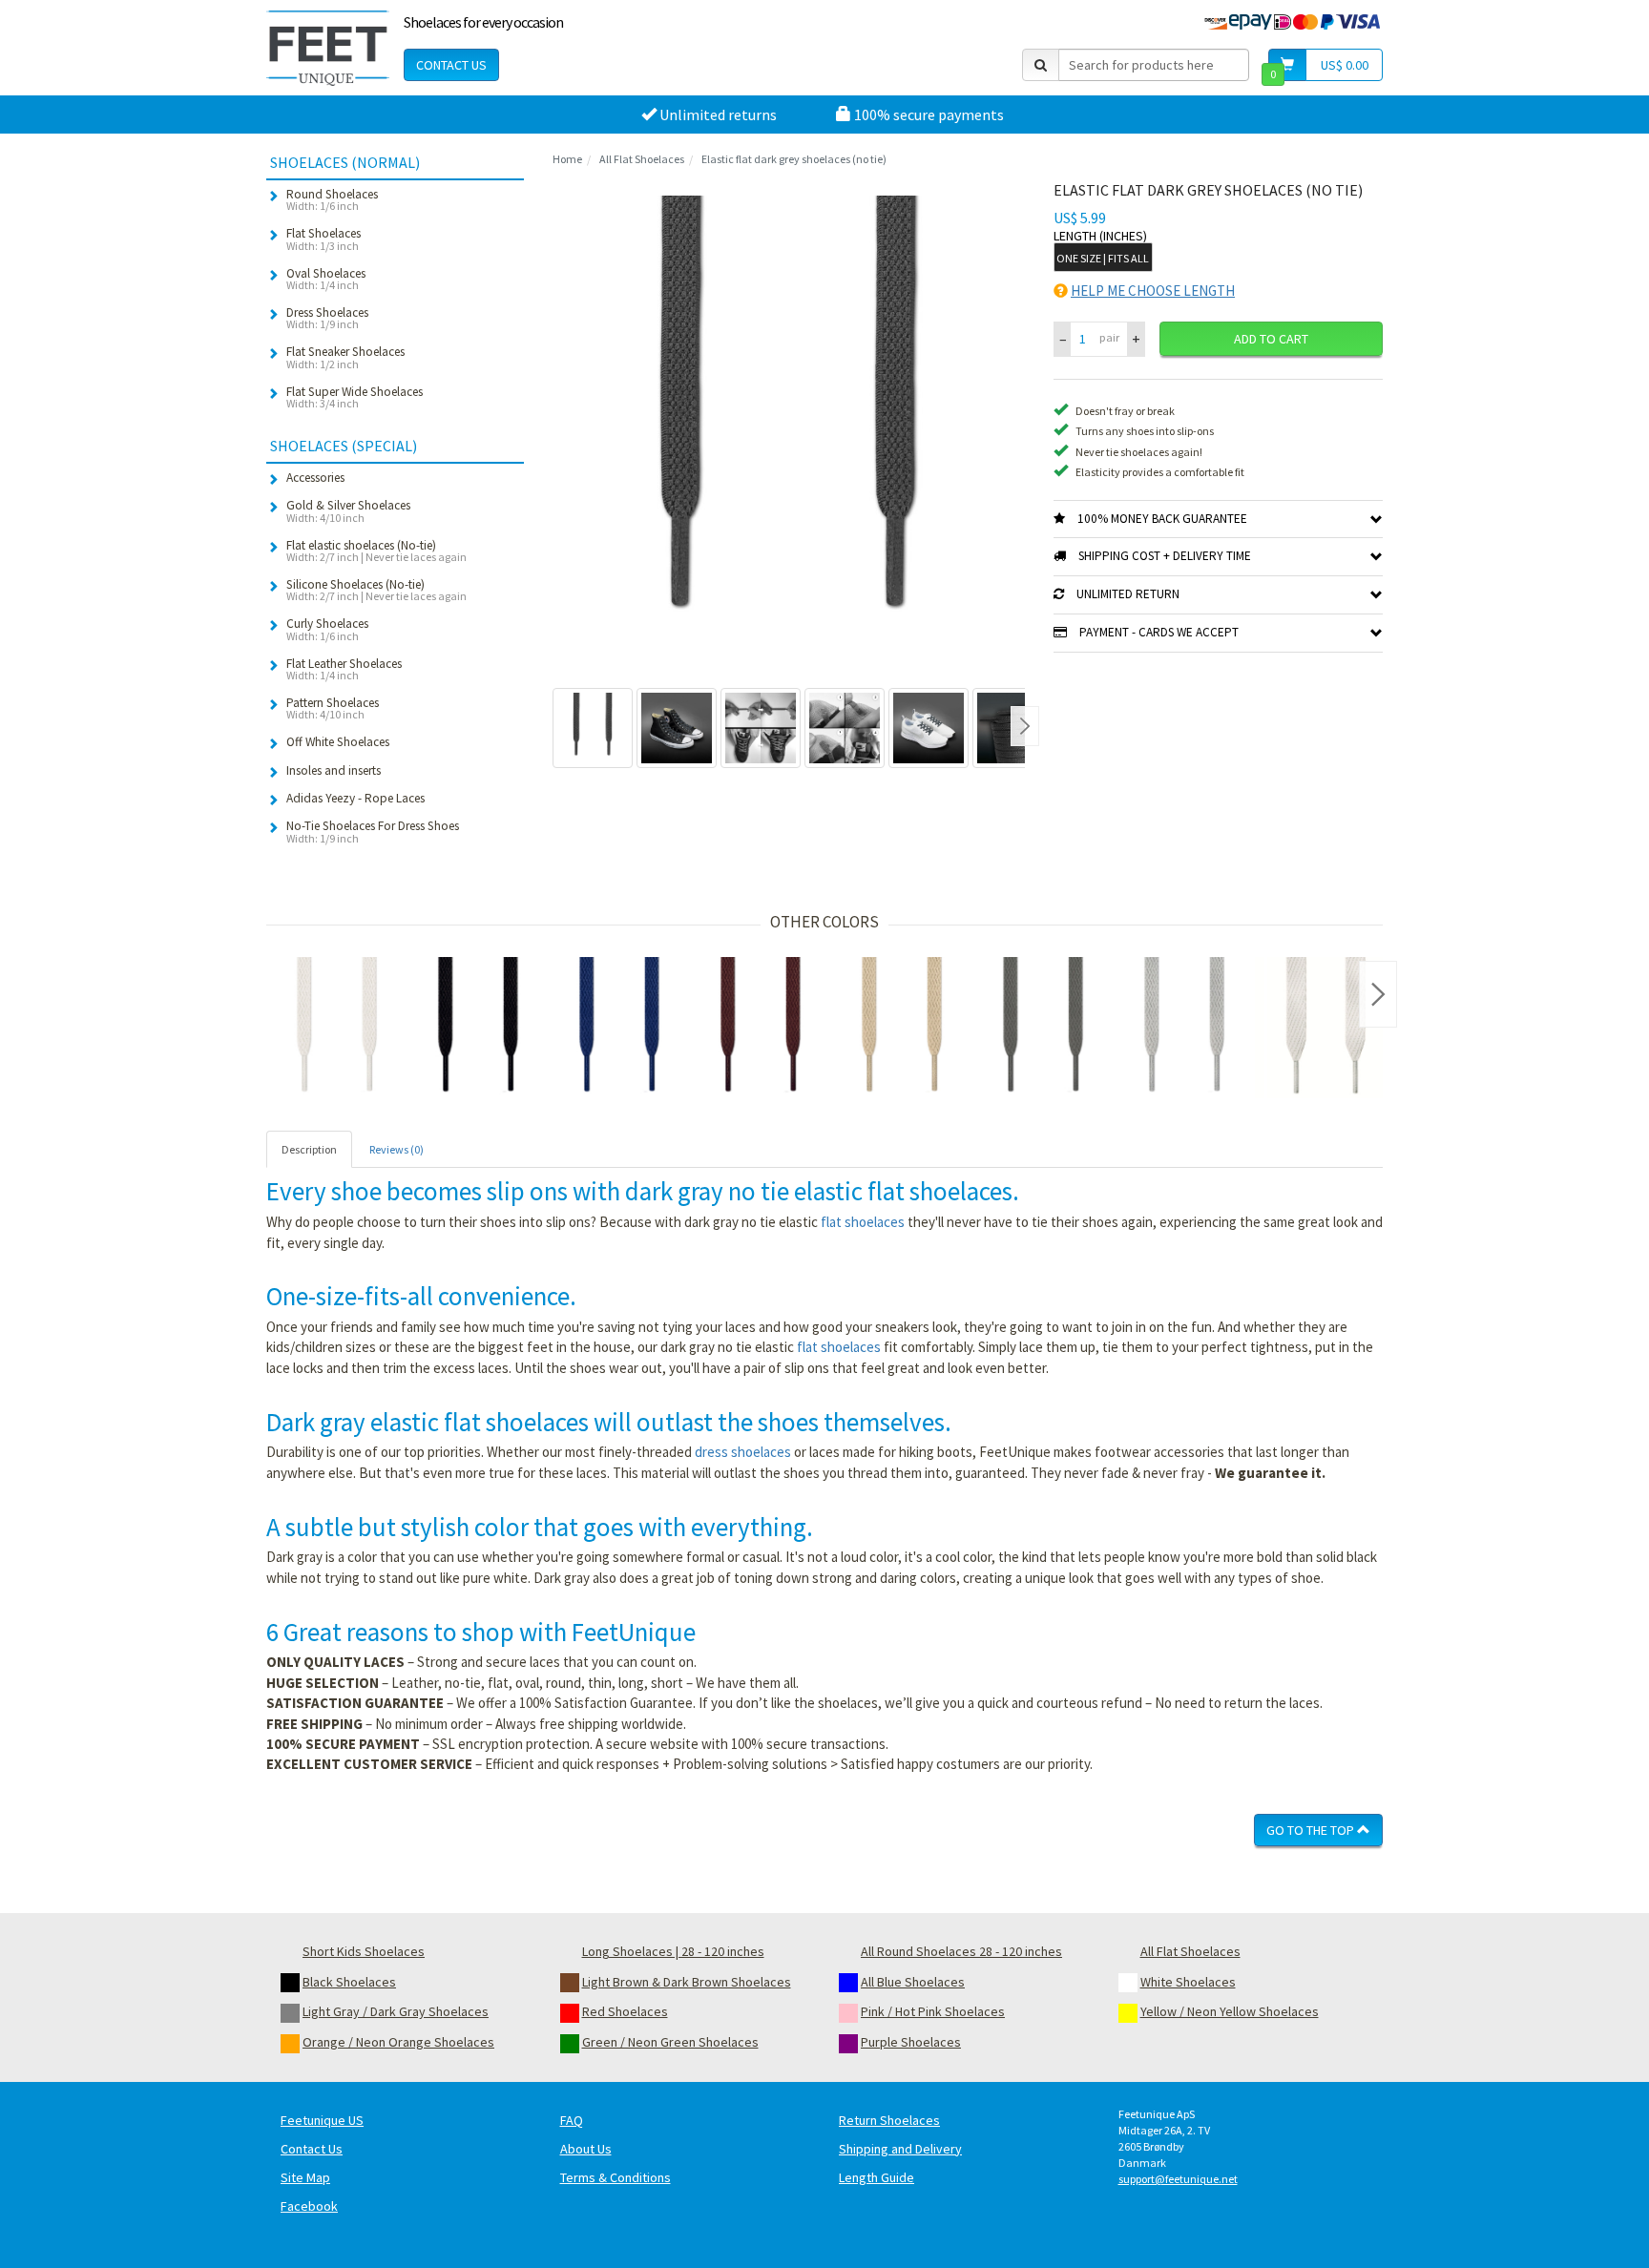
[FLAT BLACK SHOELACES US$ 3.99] (478, 1028)
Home (567, 159)
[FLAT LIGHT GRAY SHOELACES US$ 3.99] (1184, 1028)
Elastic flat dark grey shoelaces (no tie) (794, 159)
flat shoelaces (863, 1222)
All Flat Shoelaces (642, 159)
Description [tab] (309, 1149)
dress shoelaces (743, 1452)
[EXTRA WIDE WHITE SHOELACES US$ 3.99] (1325, 1028)
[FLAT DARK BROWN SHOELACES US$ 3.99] (761, 1028)
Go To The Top (1312, 1830)
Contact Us (451, 65)
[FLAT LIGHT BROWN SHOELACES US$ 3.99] (902, 1028)
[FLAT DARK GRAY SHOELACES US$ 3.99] (1043, 1028)
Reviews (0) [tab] (397, 1149)
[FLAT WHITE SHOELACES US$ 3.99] (337, 1028)
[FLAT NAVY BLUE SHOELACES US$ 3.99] (619, 1028)
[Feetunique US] (328, 48)
